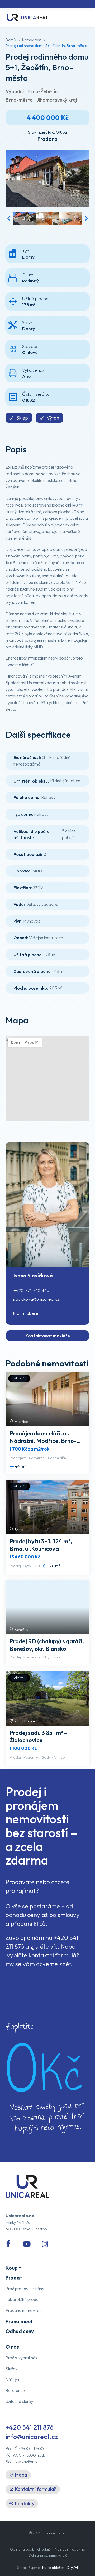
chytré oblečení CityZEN (60, 2568)
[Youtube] (27, 2244)
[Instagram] (45, 2244)
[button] (9, 218)
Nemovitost (32, 40)
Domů (11, 40)
